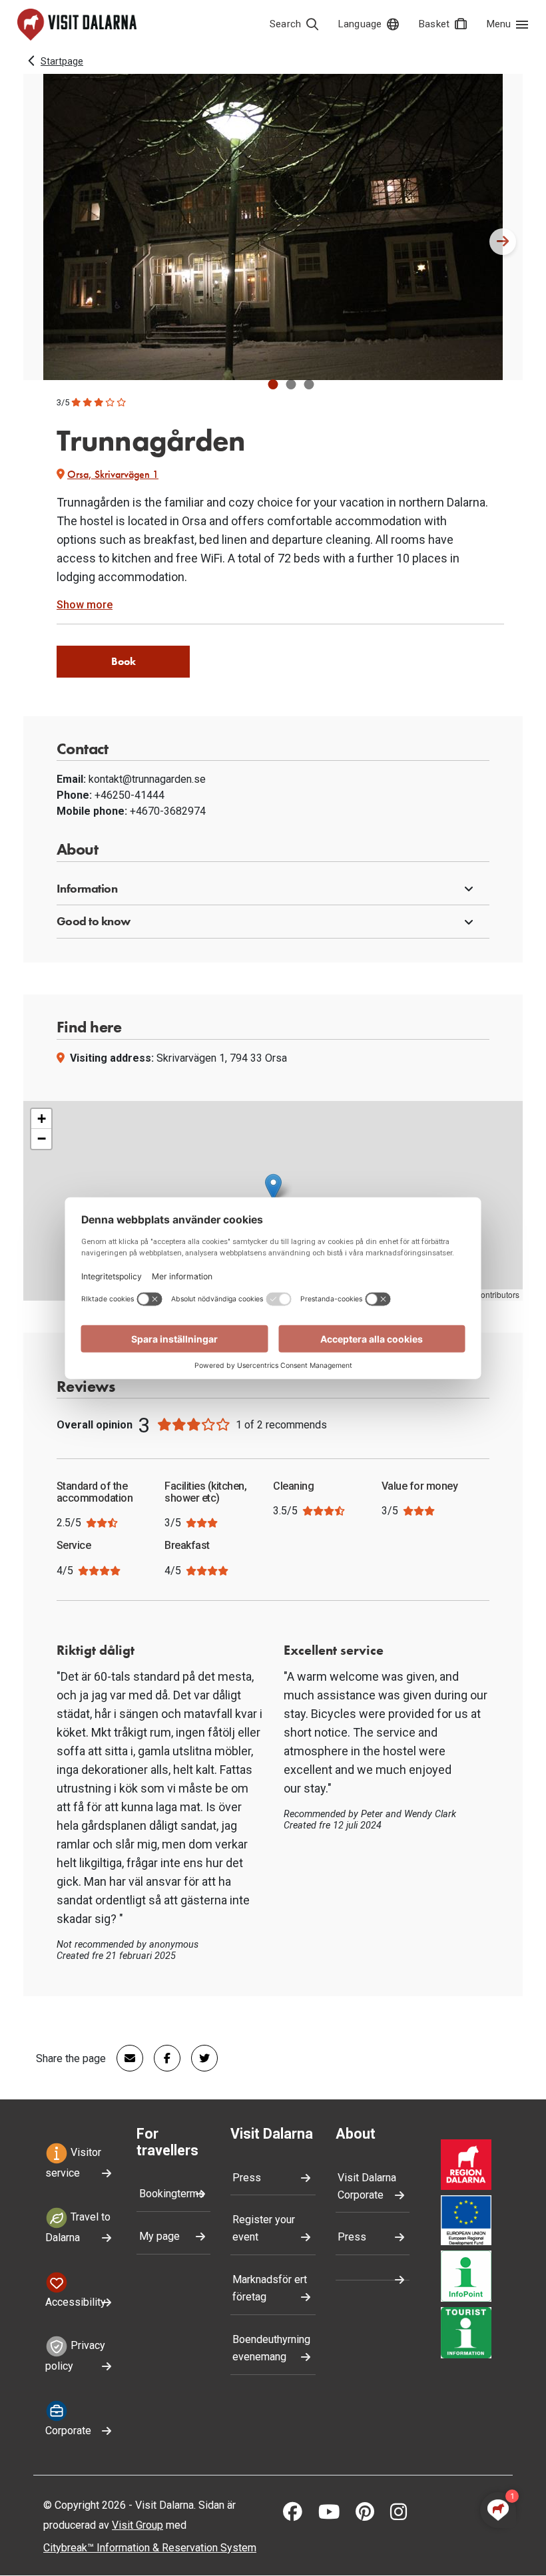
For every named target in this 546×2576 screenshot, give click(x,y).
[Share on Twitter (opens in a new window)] (199, 2058)
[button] (273, 384)
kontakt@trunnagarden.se (147, 779)
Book (124, 661)
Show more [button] (85, 605)
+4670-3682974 (168, 811)
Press (247, 2178)
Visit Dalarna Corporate (367, 2186)
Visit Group (137, 2525)
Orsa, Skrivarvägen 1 (113, 474)
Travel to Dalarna (78, 2227)
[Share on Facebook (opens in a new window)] (162, 2058)
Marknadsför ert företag (270, 2288)
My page (159, 2236)
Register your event (264, 2228)
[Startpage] (77, 25)
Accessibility (76, 2302)
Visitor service (73, 2163)
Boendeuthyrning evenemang (271, 2348)
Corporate (68, 2431)
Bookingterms (172, 2194)
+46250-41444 (130, 795)
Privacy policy (75, 2356)
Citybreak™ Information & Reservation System (150, 2548)
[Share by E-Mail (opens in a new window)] (125, 2058)
